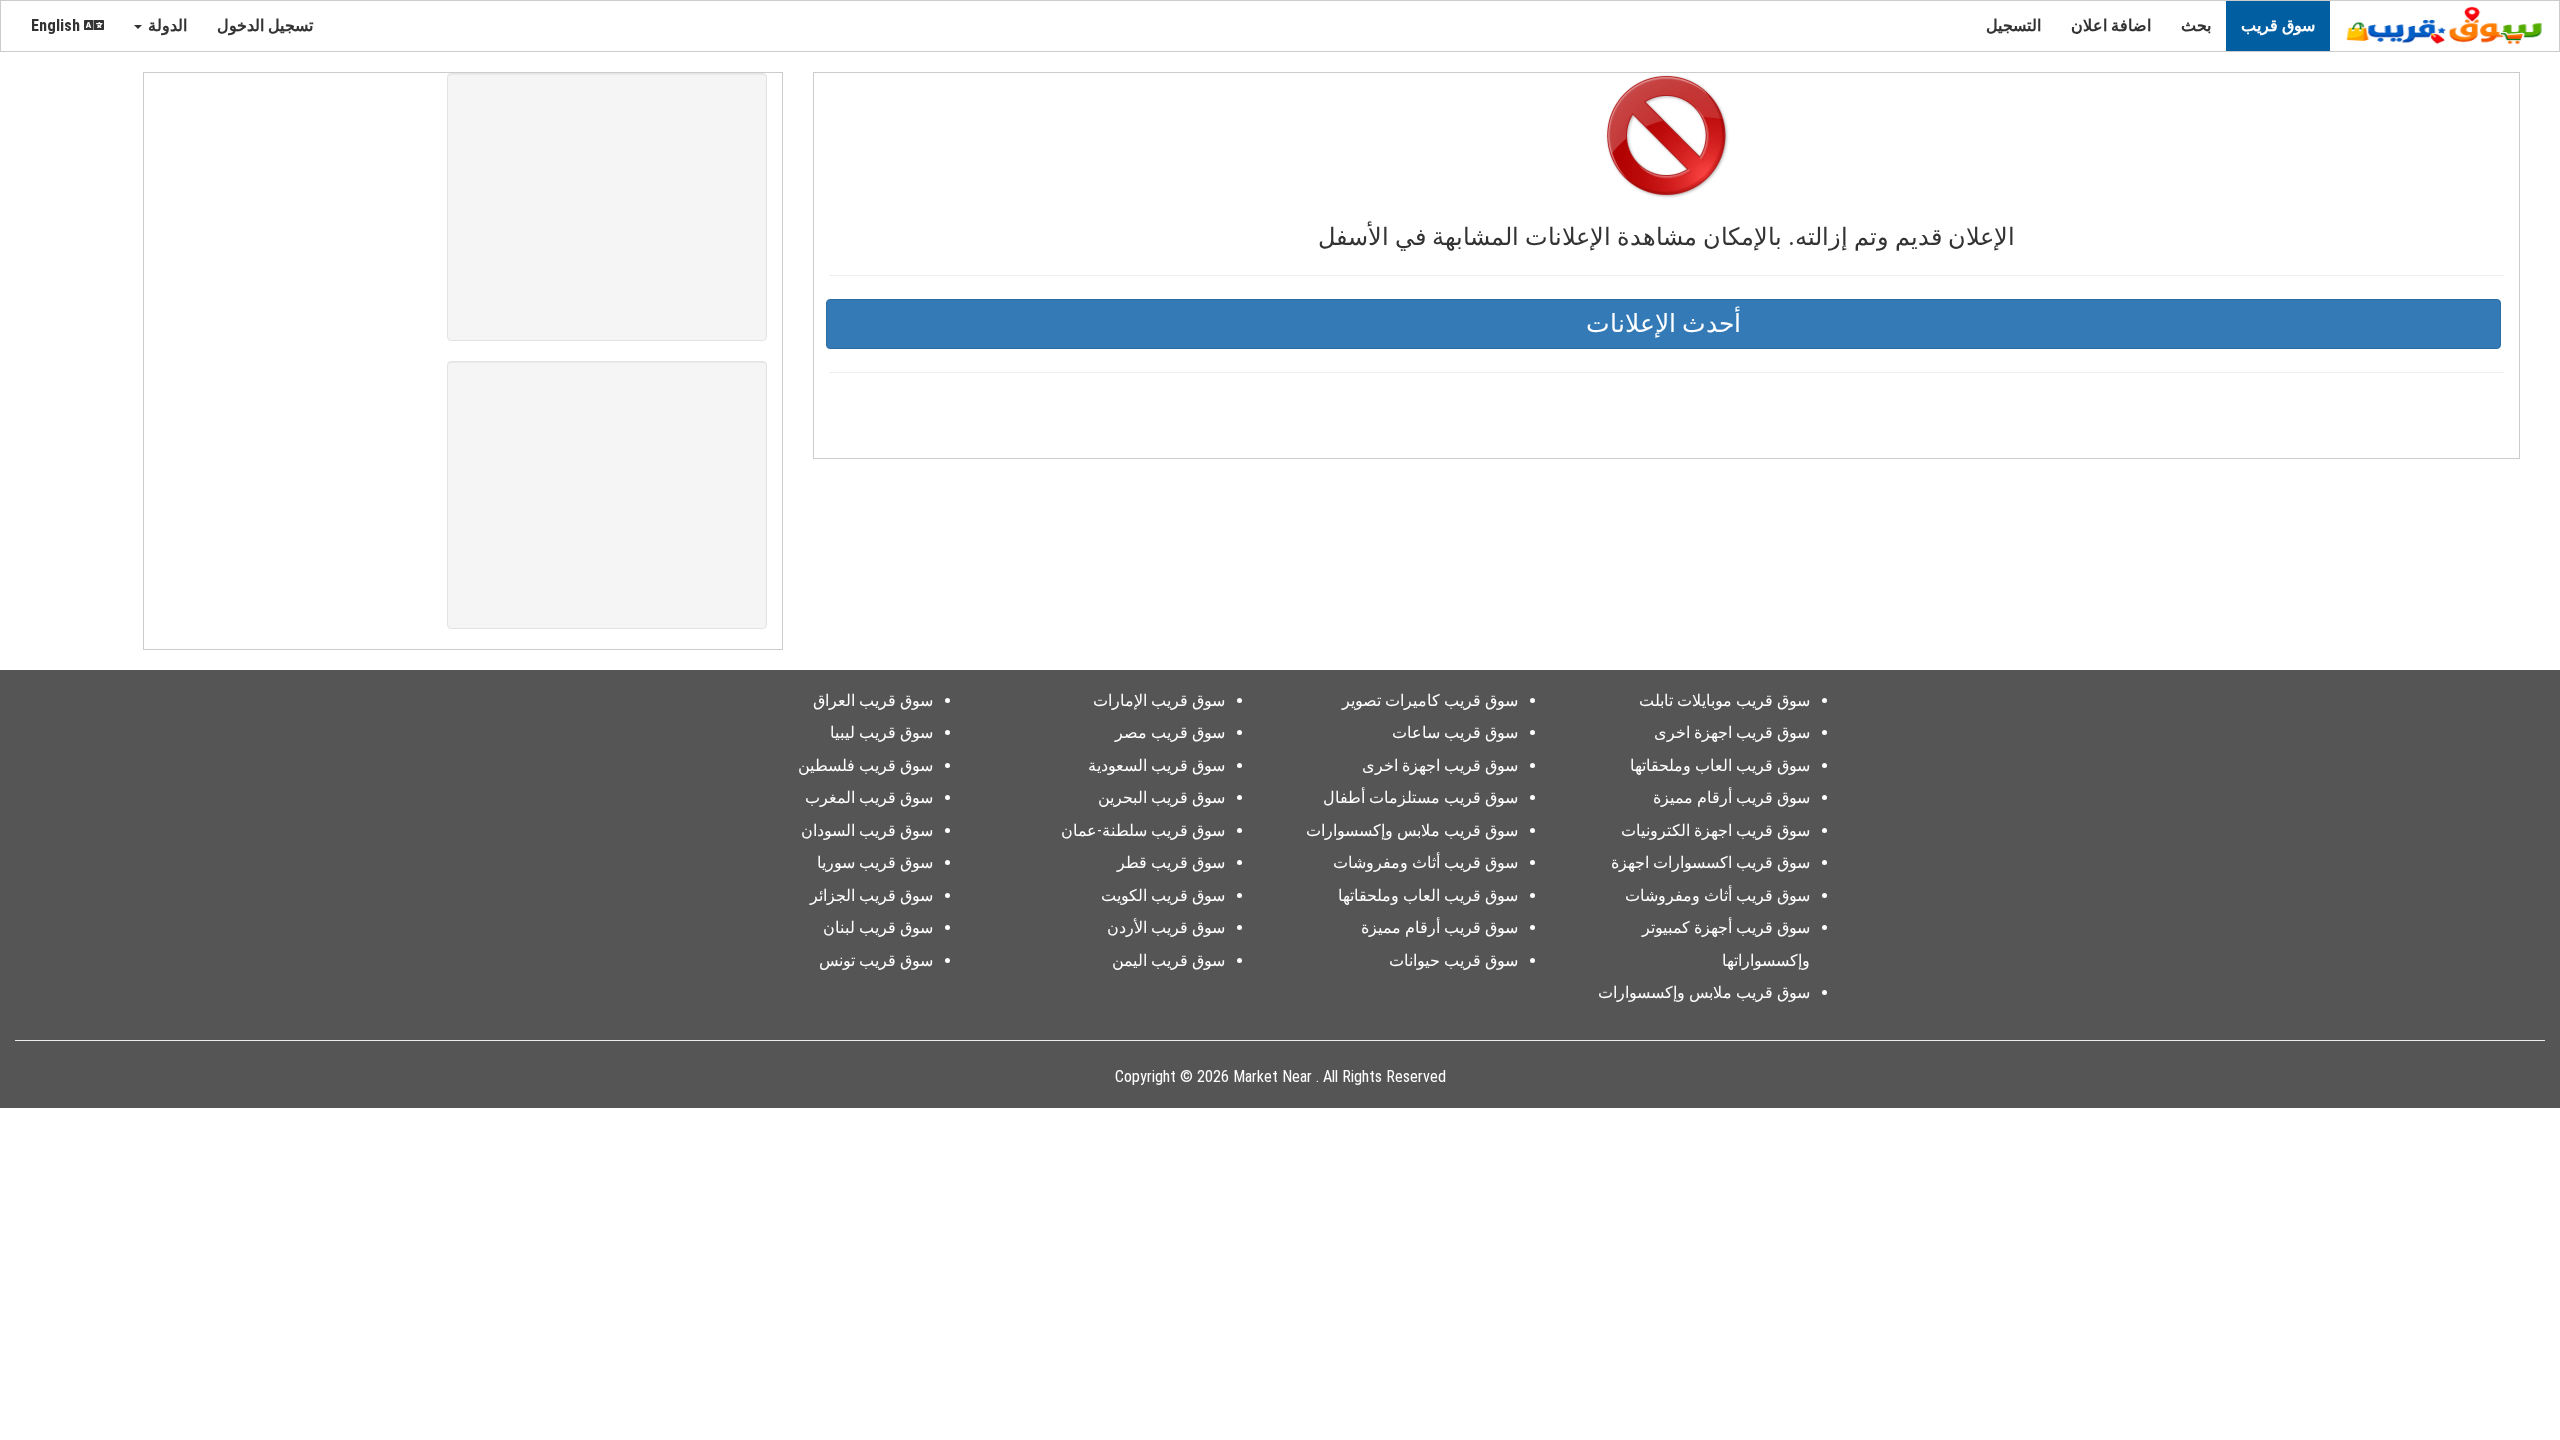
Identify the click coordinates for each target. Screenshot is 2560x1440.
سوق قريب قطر (1171, 862)
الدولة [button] (165, 25)
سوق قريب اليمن (1168, 960)
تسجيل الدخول (267, 25)
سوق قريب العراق (873, 700)
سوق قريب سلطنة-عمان (1143, 830)
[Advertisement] (607, 207)
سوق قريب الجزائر (871, 895)
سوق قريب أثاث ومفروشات (1717, 895)
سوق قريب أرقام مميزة (1731, 797)
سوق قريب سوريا (875, 862)
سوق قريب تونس (876, 960)
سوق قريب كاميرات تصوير (1430, 700)
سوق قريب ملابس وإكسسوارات (1704, 992)
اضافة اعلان (2111, 25)
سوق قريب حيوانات (1453, 960)
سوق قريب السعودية (1156, 765)
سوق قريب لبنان (878, 927)
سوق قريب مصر (1170, 732)
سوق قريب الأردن (1166, 927)
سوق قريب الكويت (1163, 895)
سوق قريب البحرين (1161, 797)
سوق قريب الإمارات (1159, 700)
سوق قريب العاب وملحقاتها (1720, 765)
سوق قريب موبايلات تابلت (1724, 700)
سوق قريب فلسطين (865, 765)
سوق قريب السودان (867, 830)
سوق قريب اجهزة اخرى (1732, 732)
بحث (2196, 25)
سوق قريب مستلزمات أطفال (1420, 797)
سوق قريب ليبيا (881, 732)
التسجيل (2013, 25)
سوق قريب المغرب (869, 797)
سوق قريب (2278, 25)
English (57, 25)
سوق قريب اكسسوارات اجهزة (1710, 862)
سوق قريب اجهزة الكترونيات (1715, 830)
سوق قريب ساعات (1455, 732)
